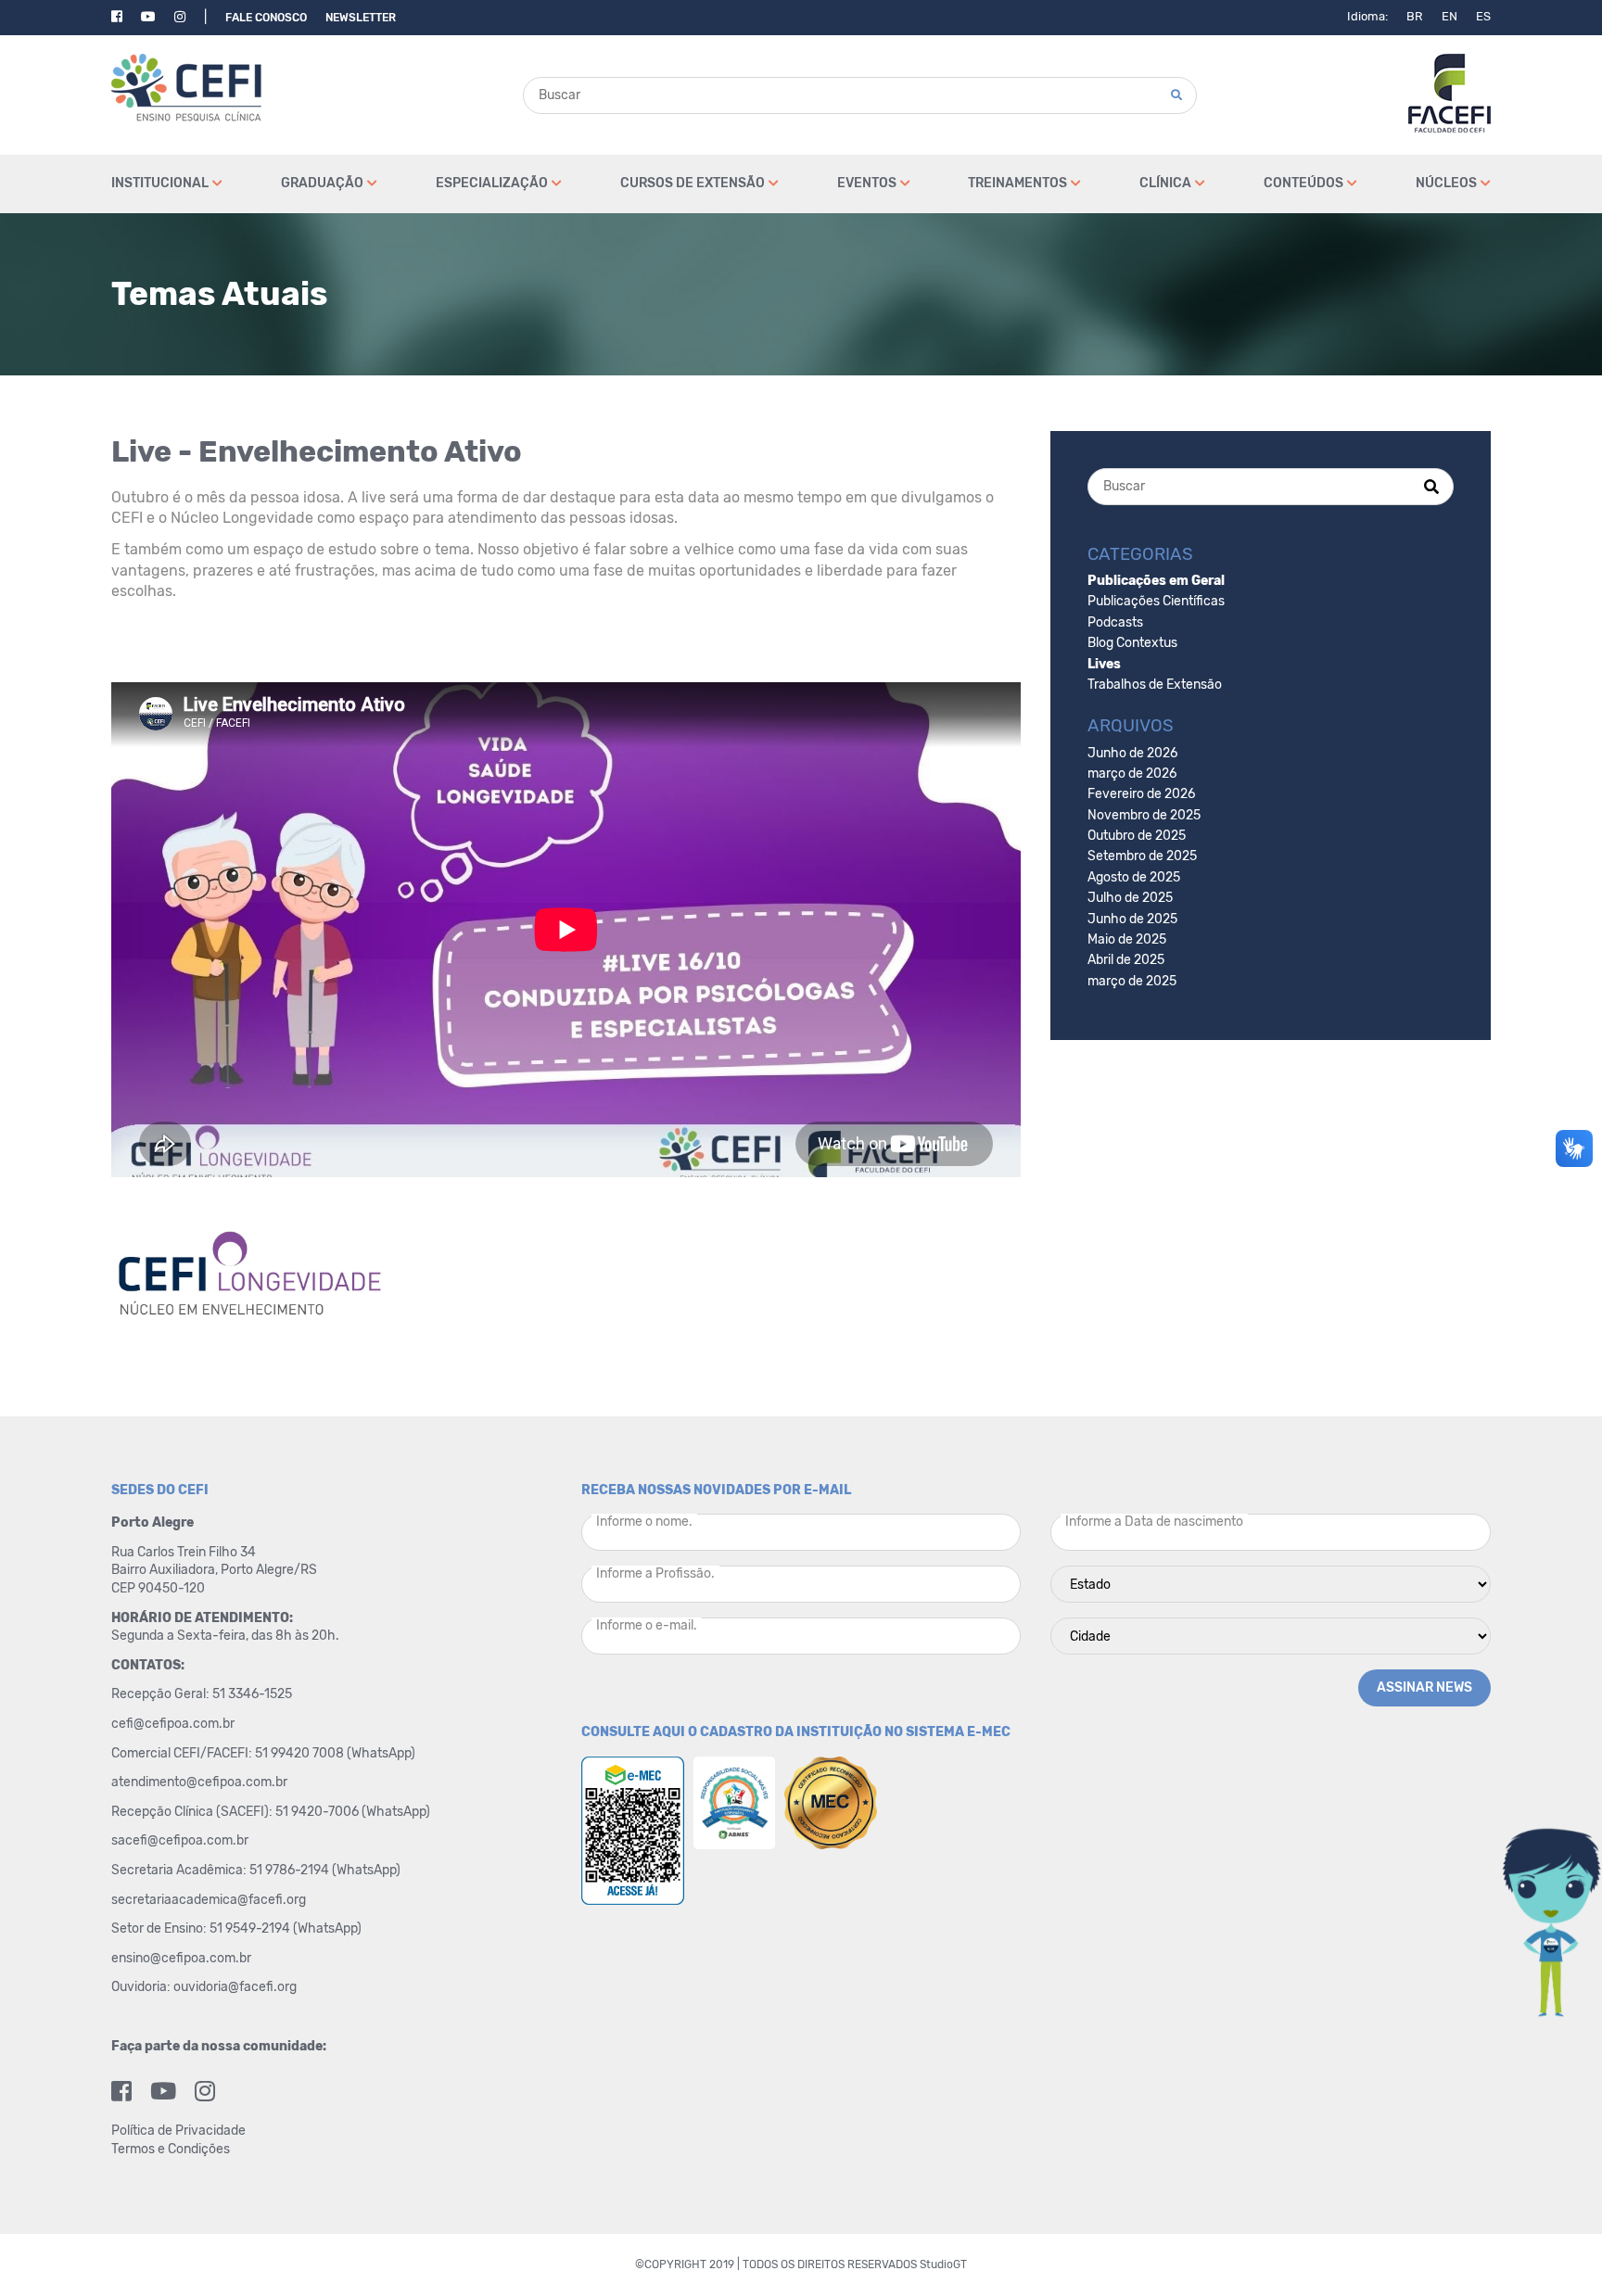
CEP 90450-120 (158, 1588)
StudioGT (943, 2264)
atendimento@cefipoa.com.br (199, 1782)
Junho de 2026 (1132, 753)
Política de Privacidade (178, 2131)
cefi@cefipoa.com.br (173, 1724)
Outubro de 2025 (1137, 836)
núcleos (1446, 183)
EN (1449, 16)
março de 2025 (1132, 981)
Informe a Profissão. (655, 1573)
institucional (160, 183)
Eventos (867, 183)
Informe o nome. (644, 1522)
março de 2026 (1132, 774)
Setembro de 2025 (1142, 856)
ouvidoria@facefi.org (235, 1987)
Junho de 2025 (1132, 919)
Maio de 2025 (1127, 939)
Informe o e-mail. (647, 1625)
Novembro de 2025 (1144, 815)
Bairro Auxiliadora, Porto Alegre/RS (216, 1570)
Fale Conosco (266, 18)
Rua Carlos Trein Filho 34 (185, 1552)
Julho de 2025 (1130, 898)
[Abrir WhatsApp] (1556, 2249)
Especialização (492, 183)
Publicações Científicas (1156, 601)
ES (1483, 16)
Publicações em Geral (1156, 581)
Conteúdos (1303, 183)
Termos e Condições (171, 2149)
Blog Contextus (1132, 643)
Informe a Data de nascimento (1154, 1522)
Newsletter (361, 18)
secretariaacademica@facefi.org (209, 1900)
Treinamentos (1017, 183)
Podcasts (1115, 622)
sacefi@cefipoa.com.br (180, 1840)
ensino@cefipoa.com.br (181, 1958)
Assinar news (1424, 1687)
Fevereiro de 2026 (1141, 794)
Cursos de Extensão (693, 183)
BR (1415, 16)
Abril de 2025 (1126, 960)
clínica (1165, 183)
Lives (1104, 664)
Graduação (322, 183)
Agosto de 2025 (1134, 877)
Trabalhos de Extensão (1155, 685)
